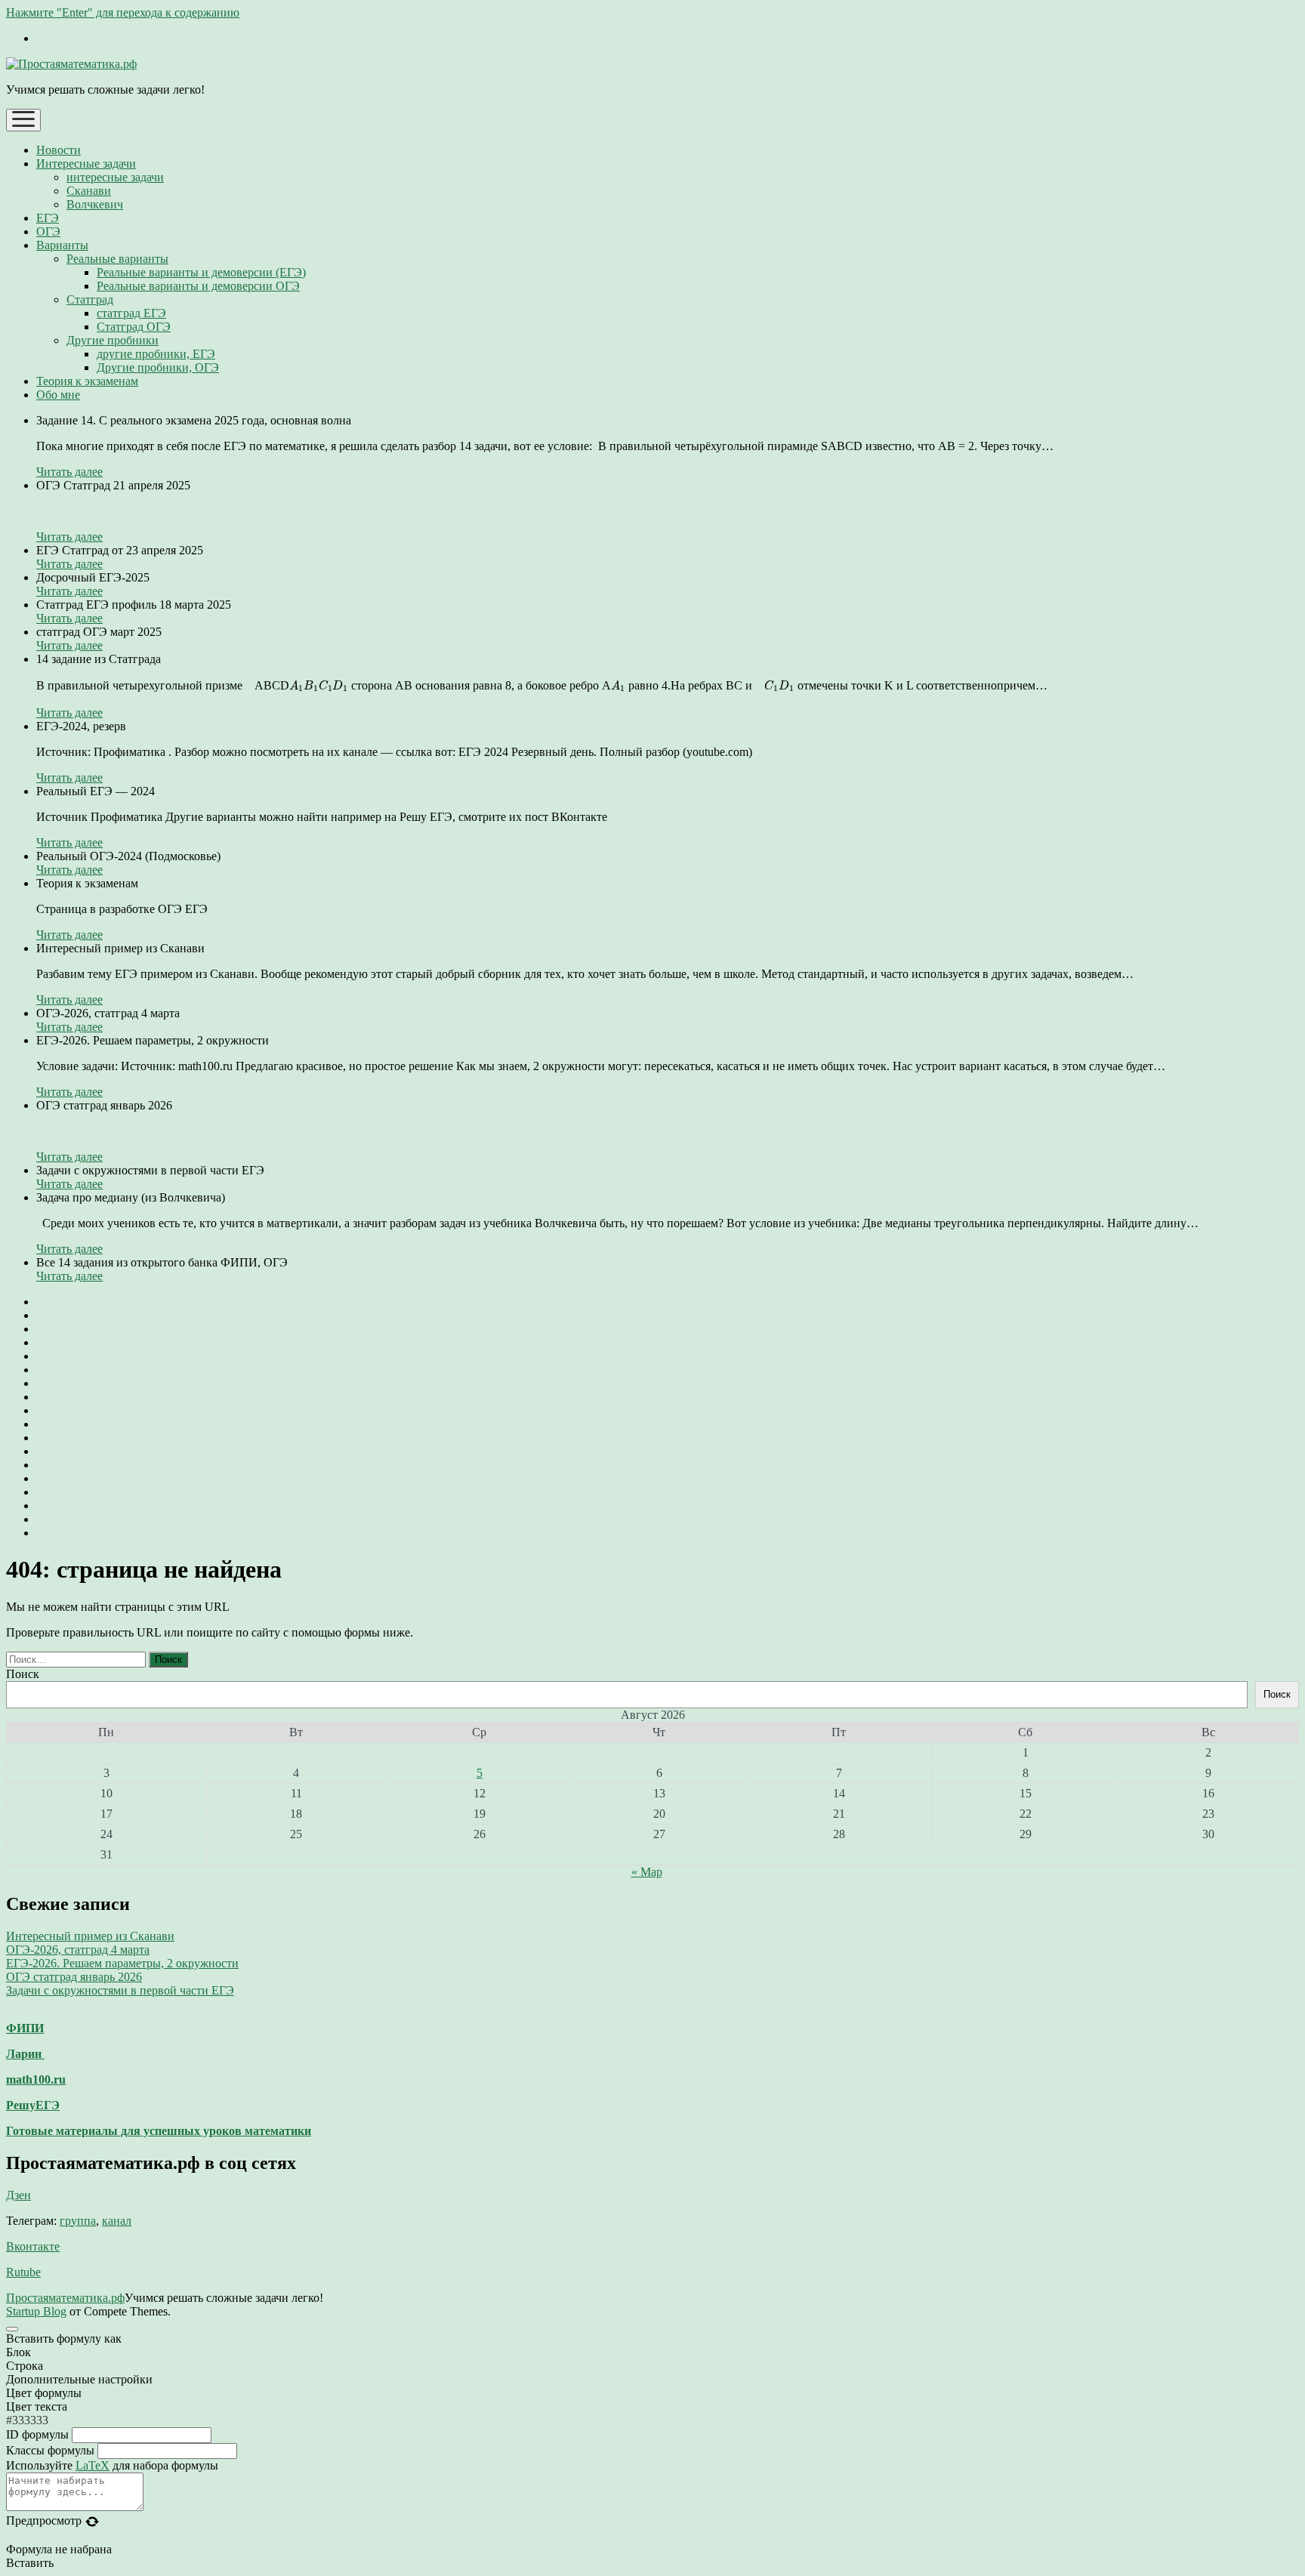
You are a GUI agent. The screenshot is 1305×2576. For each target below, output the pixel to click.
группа (78, 2221)
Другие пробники (113, 340)
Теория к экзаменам (87, 381)
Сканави (89, 191)
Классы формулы (50, 2450)
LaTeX (93, 2465)
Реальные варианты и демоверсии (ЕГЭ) (201, 272)
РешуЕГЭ (33, 2105)
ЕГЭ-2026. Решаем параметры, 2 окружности (122, 1963)
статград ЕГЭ (131, 313)
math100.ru (36, 2079)
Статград (90, 299)
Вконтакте (33, 2246)
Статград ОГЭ (134, 327)
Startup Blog (36, 2311)
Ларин (25, 2054)
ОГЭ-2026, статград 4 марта (78, 1950)
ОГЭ (48, 231)
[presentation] (319, 686)
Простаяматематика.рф (65, 2298)
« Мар (647, 1872)
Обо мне (58, 395)
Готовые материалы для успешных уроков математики (159, 2131)
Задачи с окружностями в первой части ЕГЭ (120, 1990)
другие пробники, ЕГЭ (156, 354)
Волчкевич (95, 204)
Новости (59, 150)
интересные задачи (115, 177)
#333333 (27, 2420)
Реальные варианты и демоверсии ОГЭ (198, 286)
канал (117, 2221)
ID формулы (37, 2434)
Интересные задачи (86, 164)
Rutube (23, 2272)
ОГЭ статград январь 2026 (74, 1977)
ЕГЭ (48, 218)
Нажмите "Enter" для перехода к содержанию (123, 12)
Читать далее (69, 472)
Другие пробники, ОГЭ (158, 367)
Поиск (23, 1674)
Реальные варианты (117, 259)
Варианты (62, 245)
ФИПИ (25, 2028)
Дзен (19, 2195)
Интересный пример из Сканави (90, 1936)
